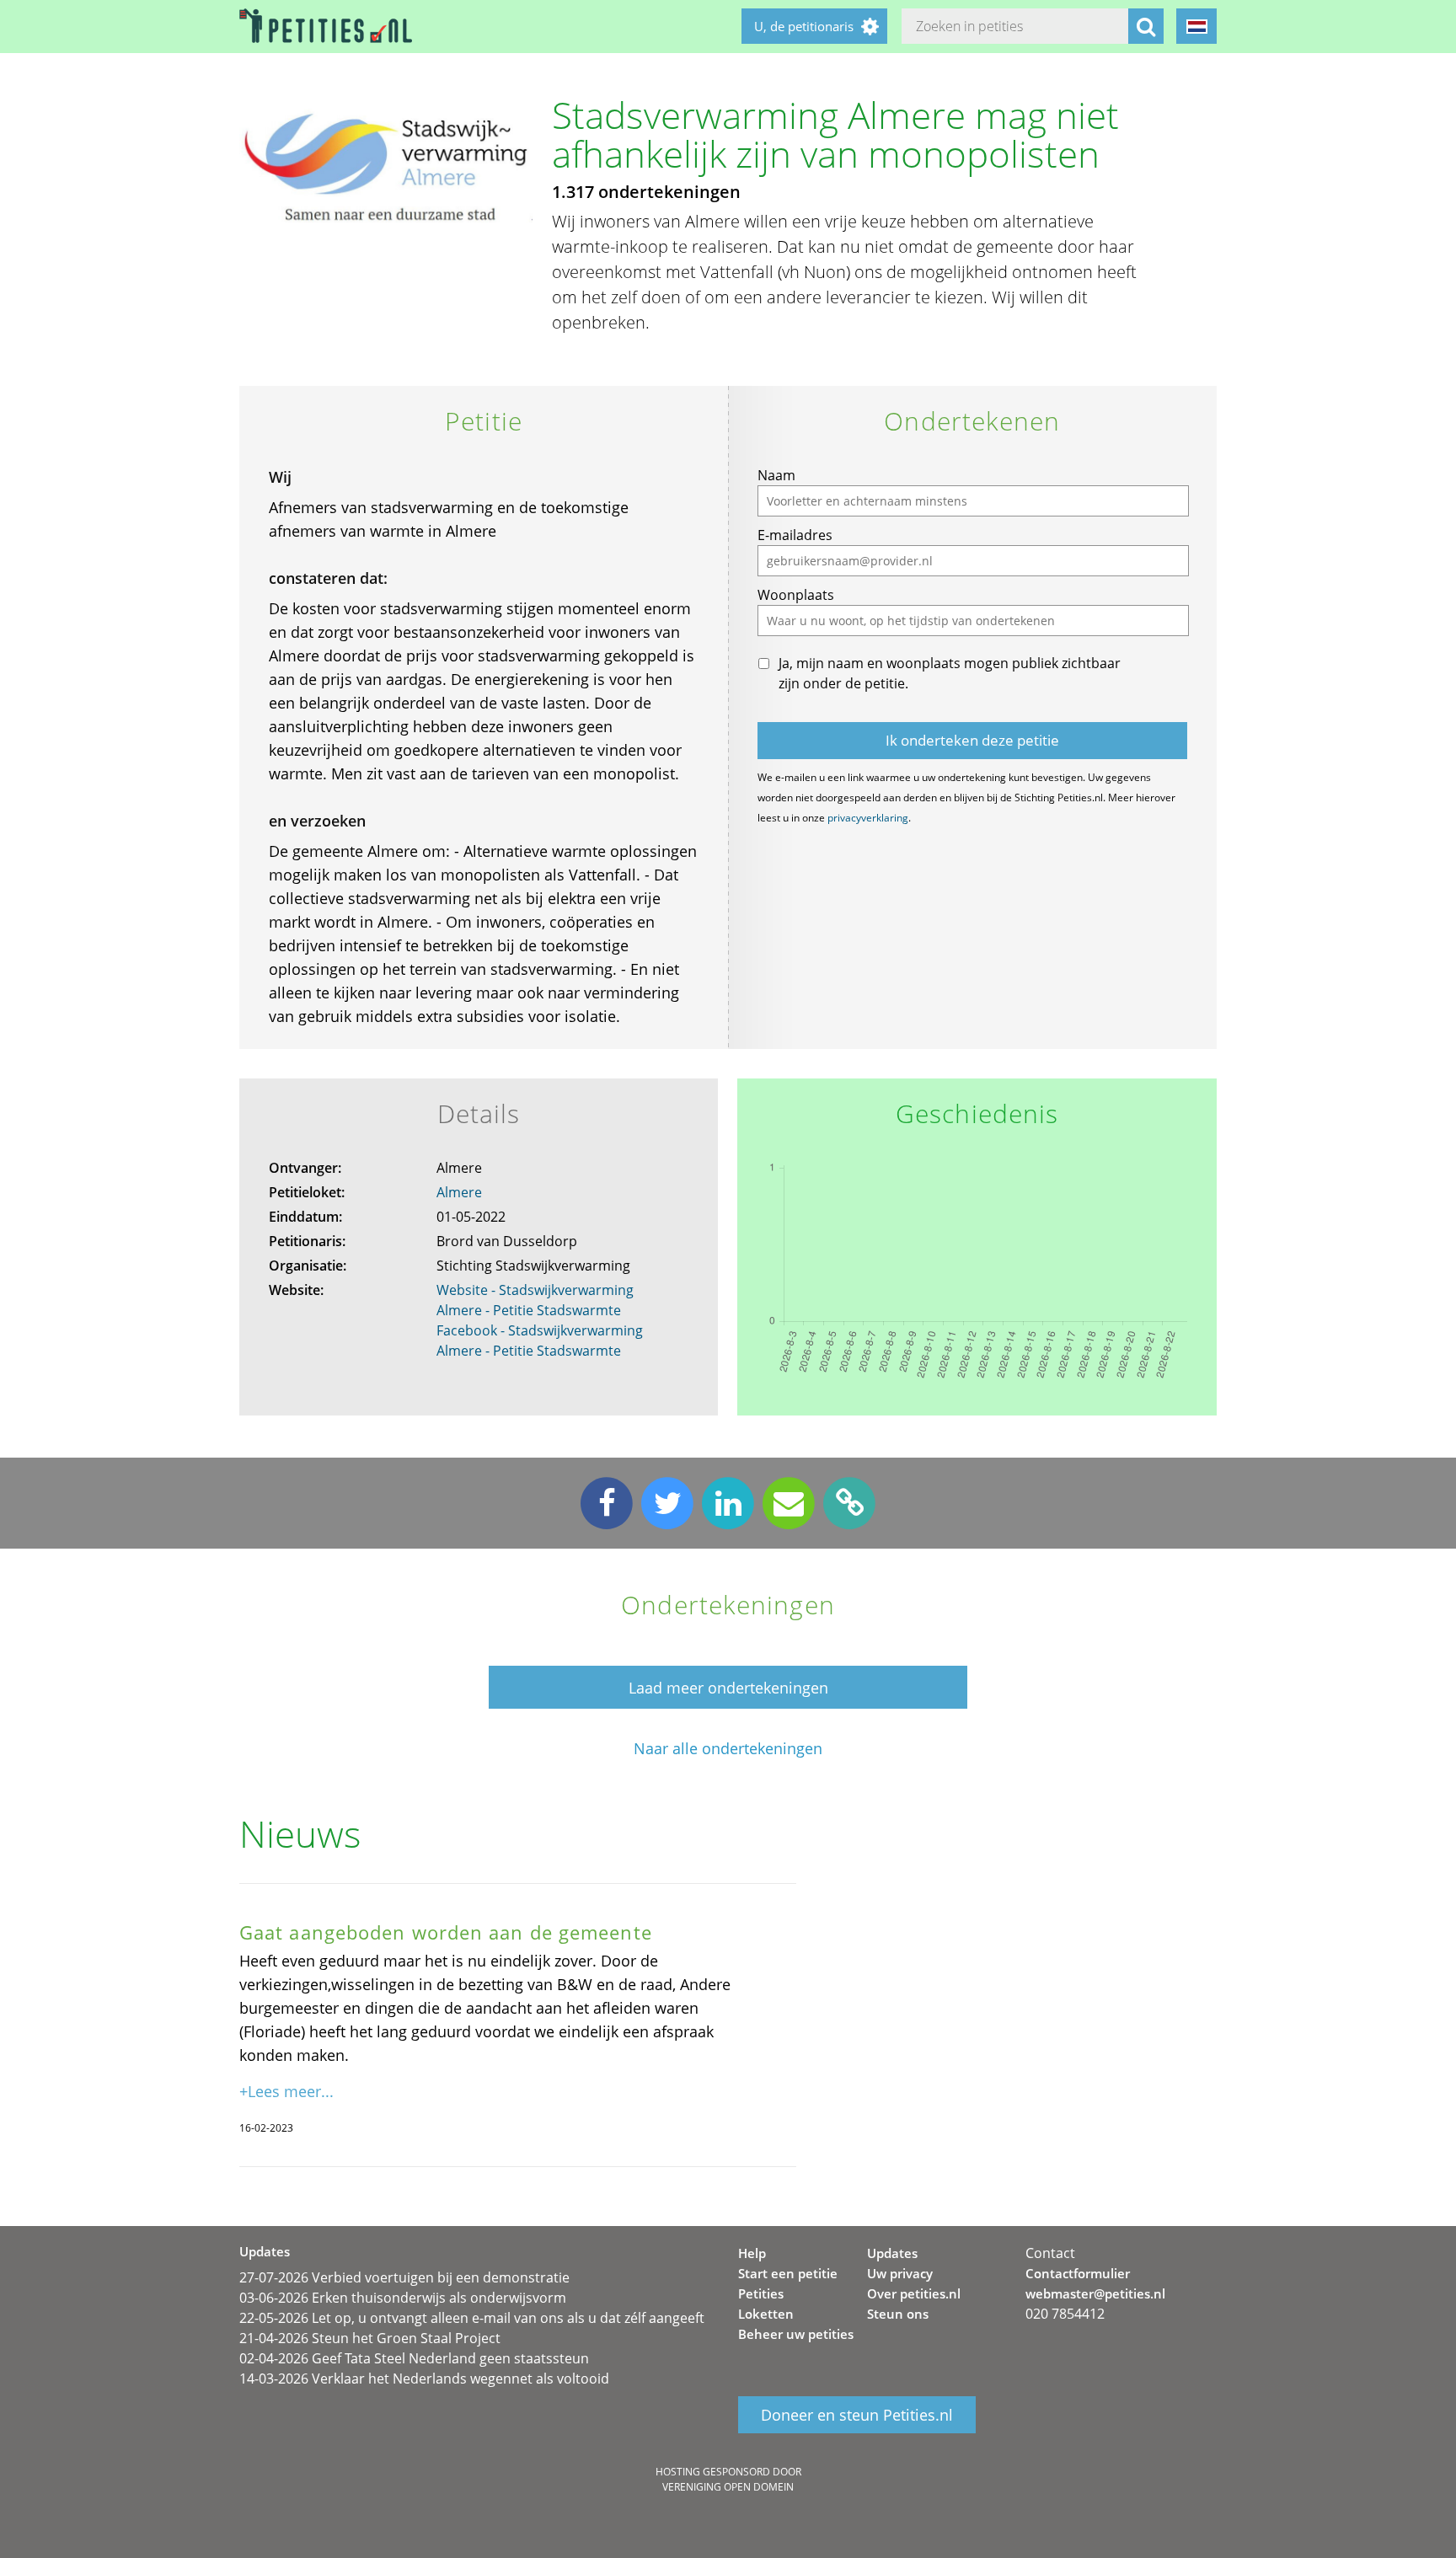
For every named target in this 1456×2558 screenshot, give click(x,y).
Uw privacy (900, 2273)
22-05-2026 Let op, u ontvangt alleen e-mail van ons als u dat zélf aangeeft (472, 2318)
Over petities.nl (914, 2293)
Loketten (766, 2314)
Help (752, 2253)
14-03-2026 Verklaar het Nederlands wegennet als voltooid (424, 2379)
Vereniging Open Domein (728, 2487)
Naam (776, 475)
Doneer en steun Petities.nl (857, 2415)
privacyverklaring (868, 818)
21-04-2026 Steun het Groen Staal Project (370, 2338)
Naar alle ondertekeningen (728, 1749)
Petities (761, 2293)
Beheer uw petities (796, 2334)
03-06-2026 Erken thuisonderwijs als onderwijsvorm (403, 2298)
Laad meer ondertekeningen (728, 1688)
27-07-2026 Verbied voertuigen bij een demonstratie (404, 2277)
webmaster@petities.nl (1095, 2293)
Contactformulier (1078, 2273)
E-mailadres (795, 535)
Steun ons (898, 2314)
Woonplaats (796, 595)
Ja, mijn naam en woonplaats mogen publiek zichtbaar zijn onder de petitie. (950, 673)
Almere (459, 1192)
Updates (892, 2253)
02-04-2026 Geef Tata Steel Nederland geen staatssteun (414, 2358)
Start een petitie (788, 2273)
